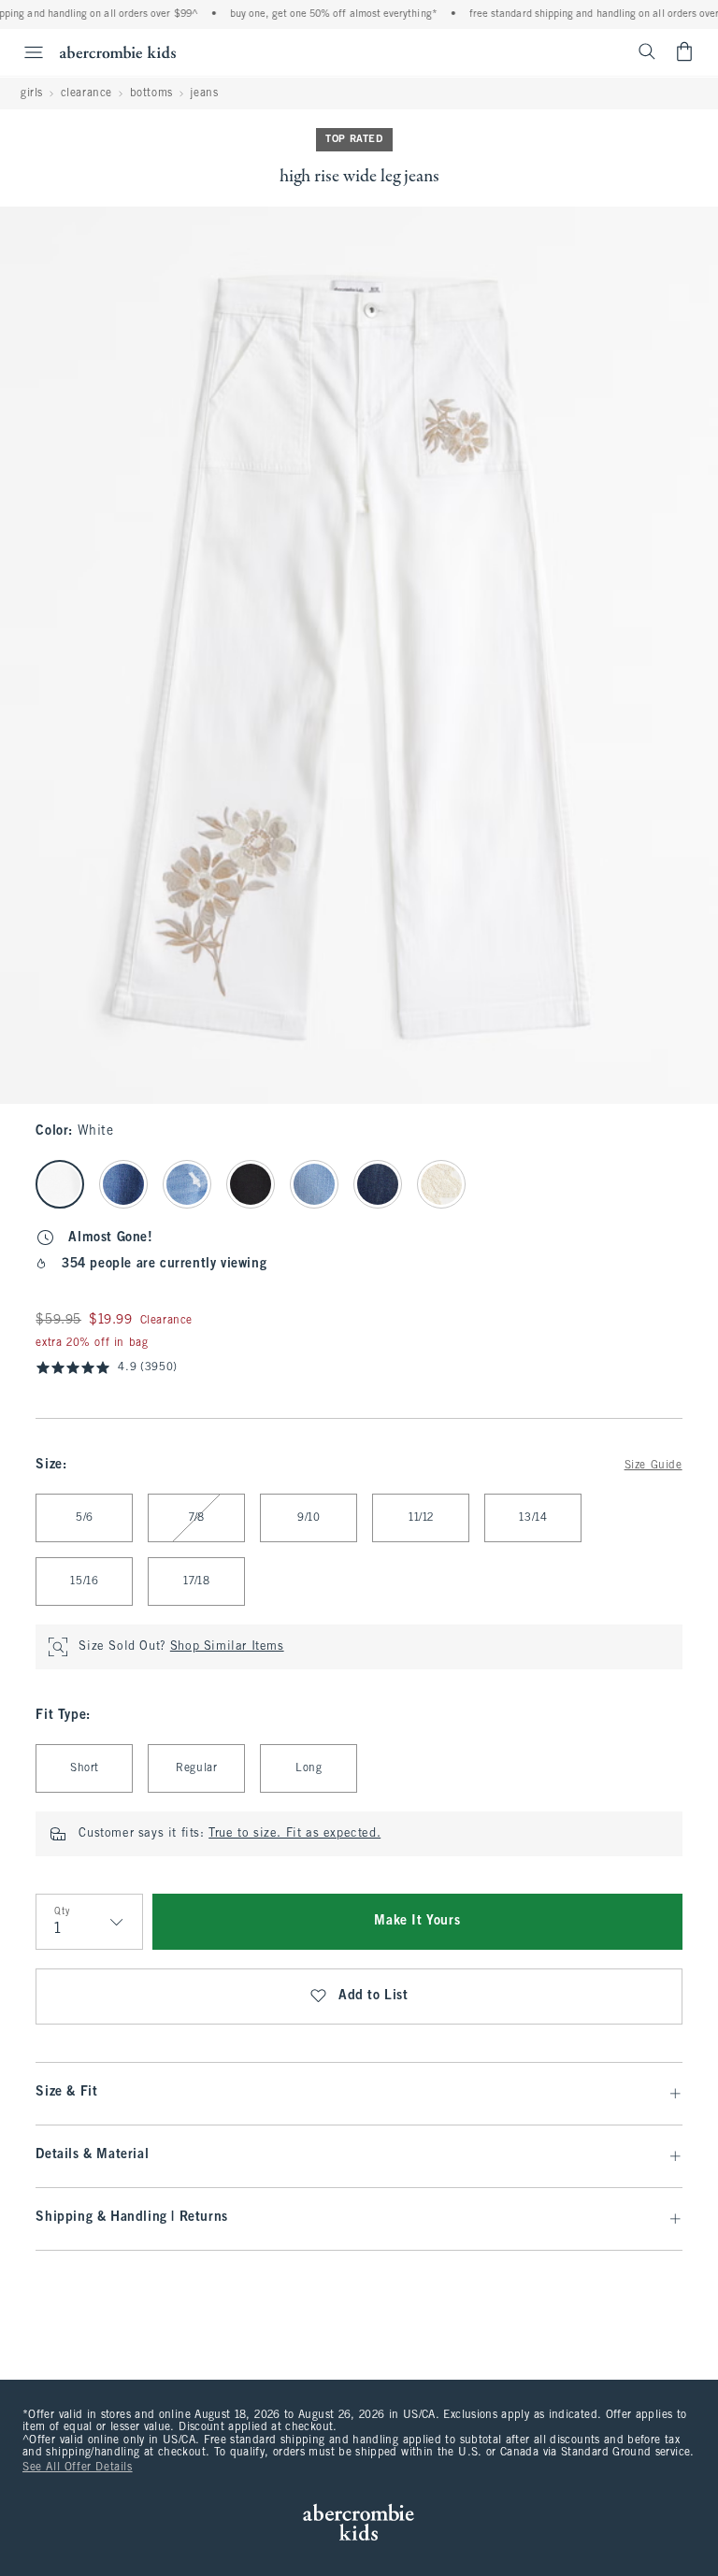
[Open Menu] (24, 52)
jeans (204, 93)
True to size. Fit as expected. (294, 1834)
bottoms (151, 93)
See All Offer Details (78, 2468)
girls (32, 93)
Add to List (373, 1996)
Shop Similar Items (227, 1647)
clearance (86, 93)
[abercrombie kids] (118, 52)
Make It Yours (417, 1921)
